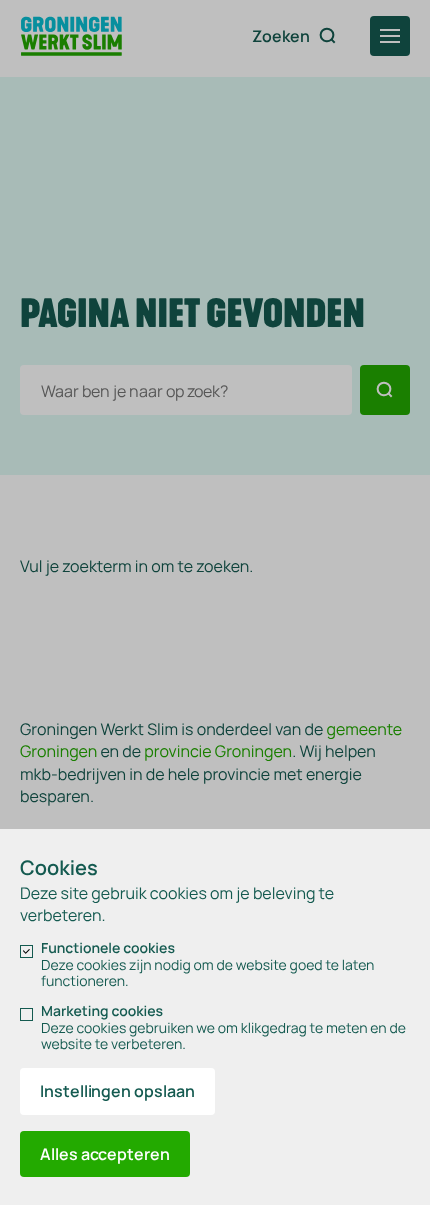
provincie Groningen (218, 751)
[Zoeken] (385, 390)
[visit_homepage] (71, 38)
